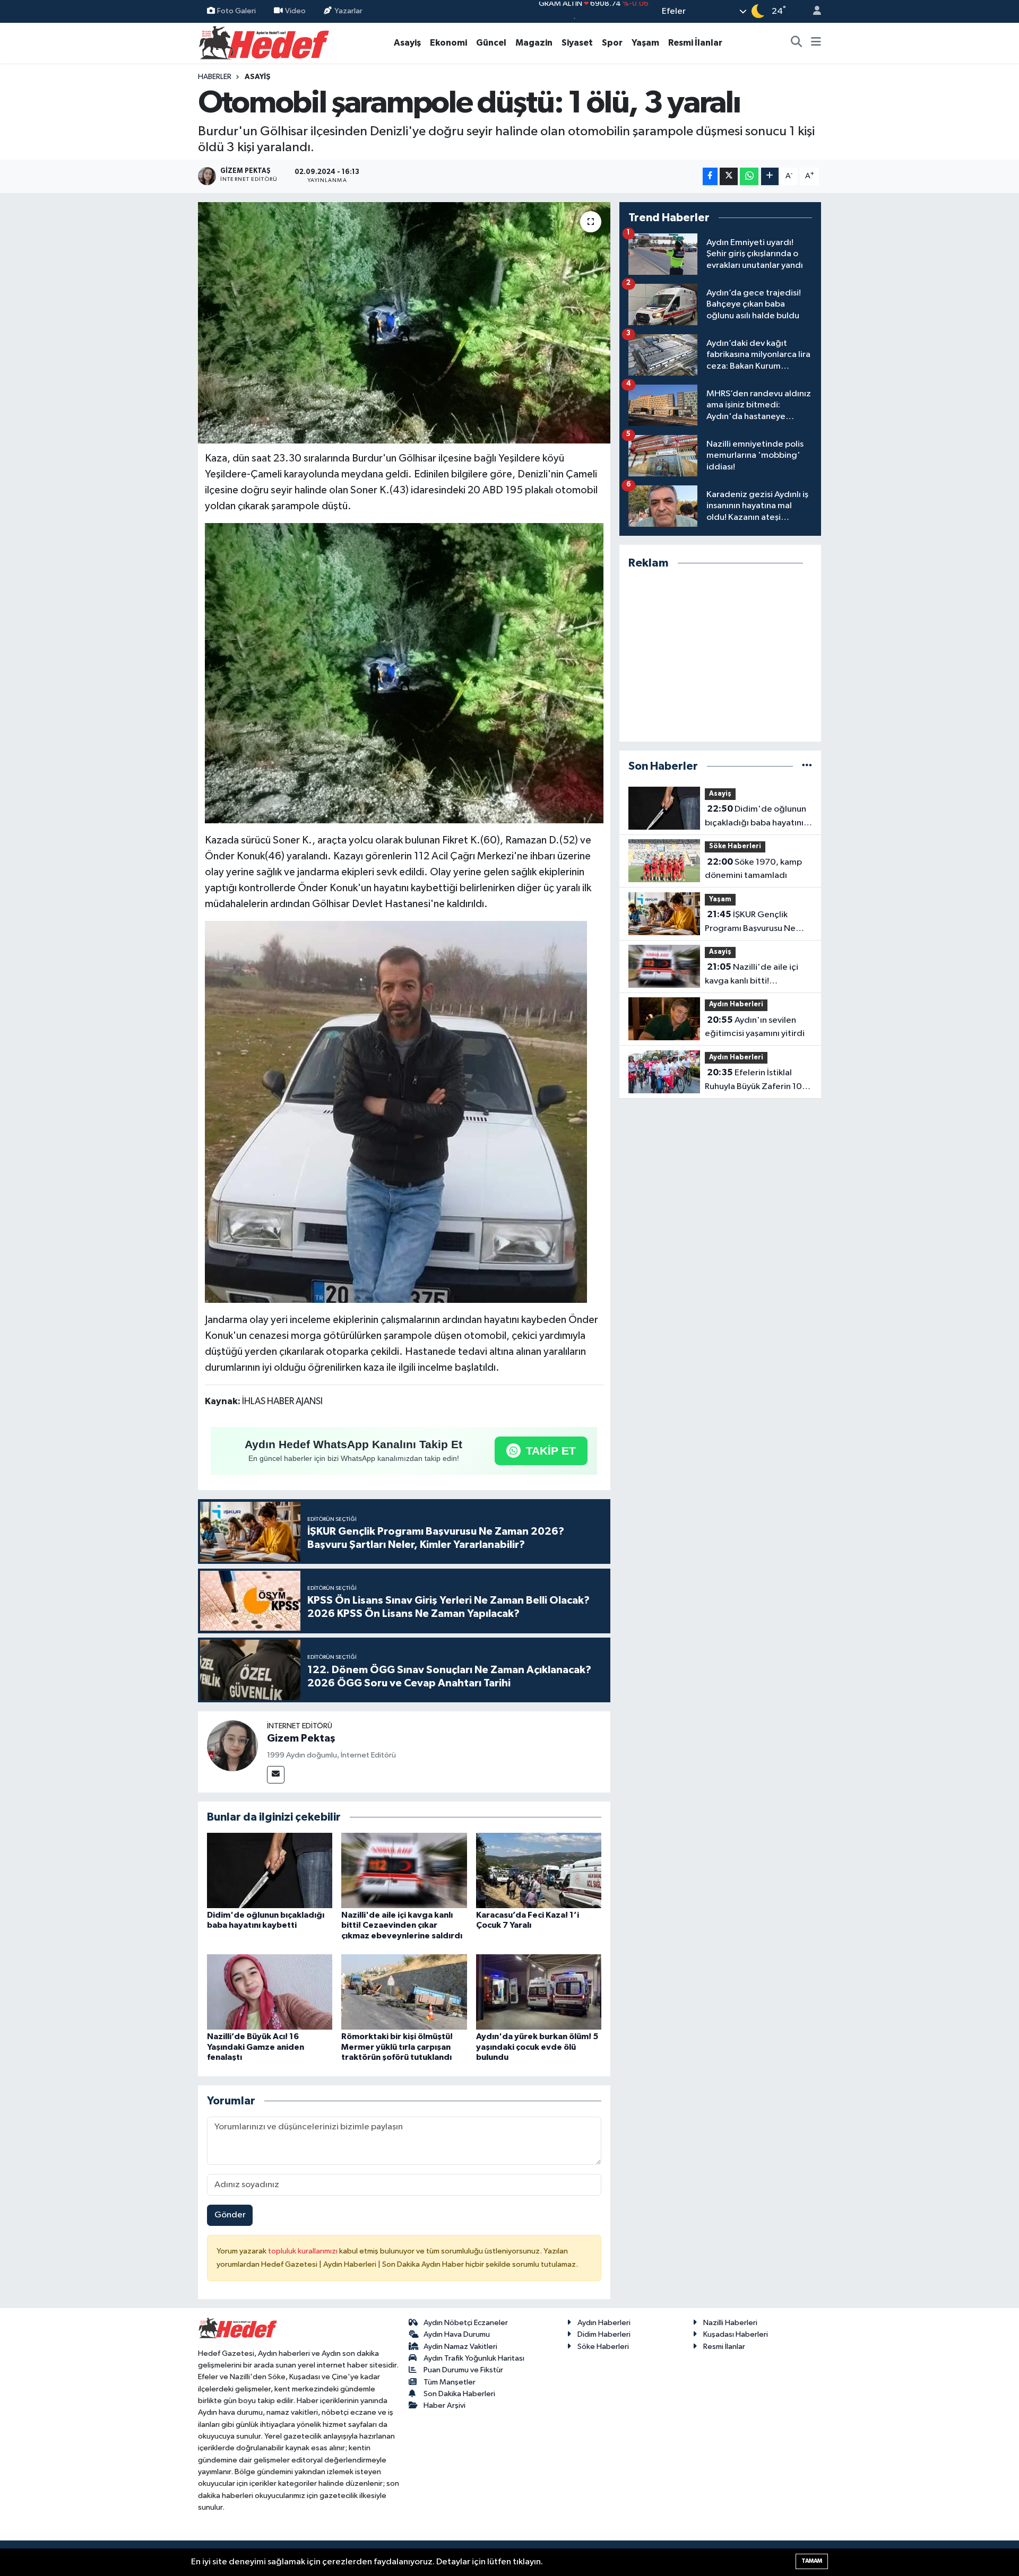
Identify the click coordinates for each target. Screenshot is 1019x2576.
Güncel (491, 43)
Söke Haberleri (735, 846)
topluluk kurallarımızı (304, 2251)
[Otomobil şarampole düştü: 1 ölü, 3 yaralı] (404, 323)
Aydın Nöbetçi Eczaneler (466, 2323)
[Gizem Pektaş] (232, 1746)
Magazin (534, 43)
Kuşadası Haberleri (736, 2334)
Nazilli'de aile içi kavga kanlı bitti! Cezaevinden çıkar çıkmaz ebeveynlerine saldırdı (402, 1925)
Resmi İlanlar (695, 43)
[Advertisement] (720, 656)
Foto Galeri (236, 11)
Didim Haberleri (604, 2334)
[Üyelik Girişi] (813, 11)
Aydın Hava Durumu (457, 2334)
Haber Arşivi (444, 2405)
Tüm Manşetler (450, 2382)
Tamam (812, 2561)
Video (295, 11)
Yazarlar (348, 11)
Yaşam (645, 43)
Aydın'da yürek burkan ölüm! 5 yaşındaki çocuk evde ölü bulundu (537, 2047)
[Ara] (797, 43)
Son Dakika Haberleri (459, 2394)
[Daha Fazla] (770, 176)
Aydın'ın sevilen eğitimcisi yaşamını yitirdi (755, 1027)
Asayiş (407, 43)
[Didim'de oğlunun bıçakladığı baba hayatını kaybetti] (270, 1870)
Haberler (215, 77)
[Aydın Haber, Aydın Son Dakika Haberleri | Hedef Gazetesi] (264, 42)
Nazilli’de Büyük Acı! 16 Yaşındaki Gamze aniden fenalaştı (256, 2047)
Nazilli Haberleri (730, 2323)
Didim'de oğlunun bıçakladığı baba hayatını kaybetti (755, 817)
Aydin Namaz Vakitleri (460, 2347)
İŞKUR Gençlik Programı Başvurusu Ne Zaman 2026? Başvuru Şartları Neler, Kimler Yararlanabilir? (750, 923)
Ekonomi (448, 43)
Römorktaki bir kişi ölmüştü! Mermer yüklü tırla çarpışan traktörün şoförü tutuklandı (397, 2047)
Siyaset (577, 43)
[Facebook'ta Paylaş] (710, 176)
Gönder (230, 2215)
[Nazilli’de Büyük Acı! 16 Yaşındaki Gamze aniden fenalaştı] (270, 1992)
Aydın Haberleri (736, 1004)
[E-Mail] (276, 1775)
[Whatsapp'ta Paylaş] (749, 176)
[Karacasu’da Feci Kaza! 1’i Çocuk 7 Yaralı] (539, 1870)
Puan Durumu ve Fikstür (463, 2370)
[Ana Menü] (816, 43)
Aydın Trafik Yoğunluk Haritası (474, 2358)
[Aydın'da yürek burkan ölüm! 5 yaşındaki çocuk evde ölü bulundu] (539, 1992)
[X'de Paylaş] (729, 176)
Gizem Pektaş (301, 1738)
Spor (612, 43)
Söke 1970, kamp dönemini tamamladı (753, 869)
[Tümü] (807, 766)
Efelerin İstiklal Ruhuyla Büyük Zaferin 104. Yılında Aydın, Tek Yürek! (757, 1081)
